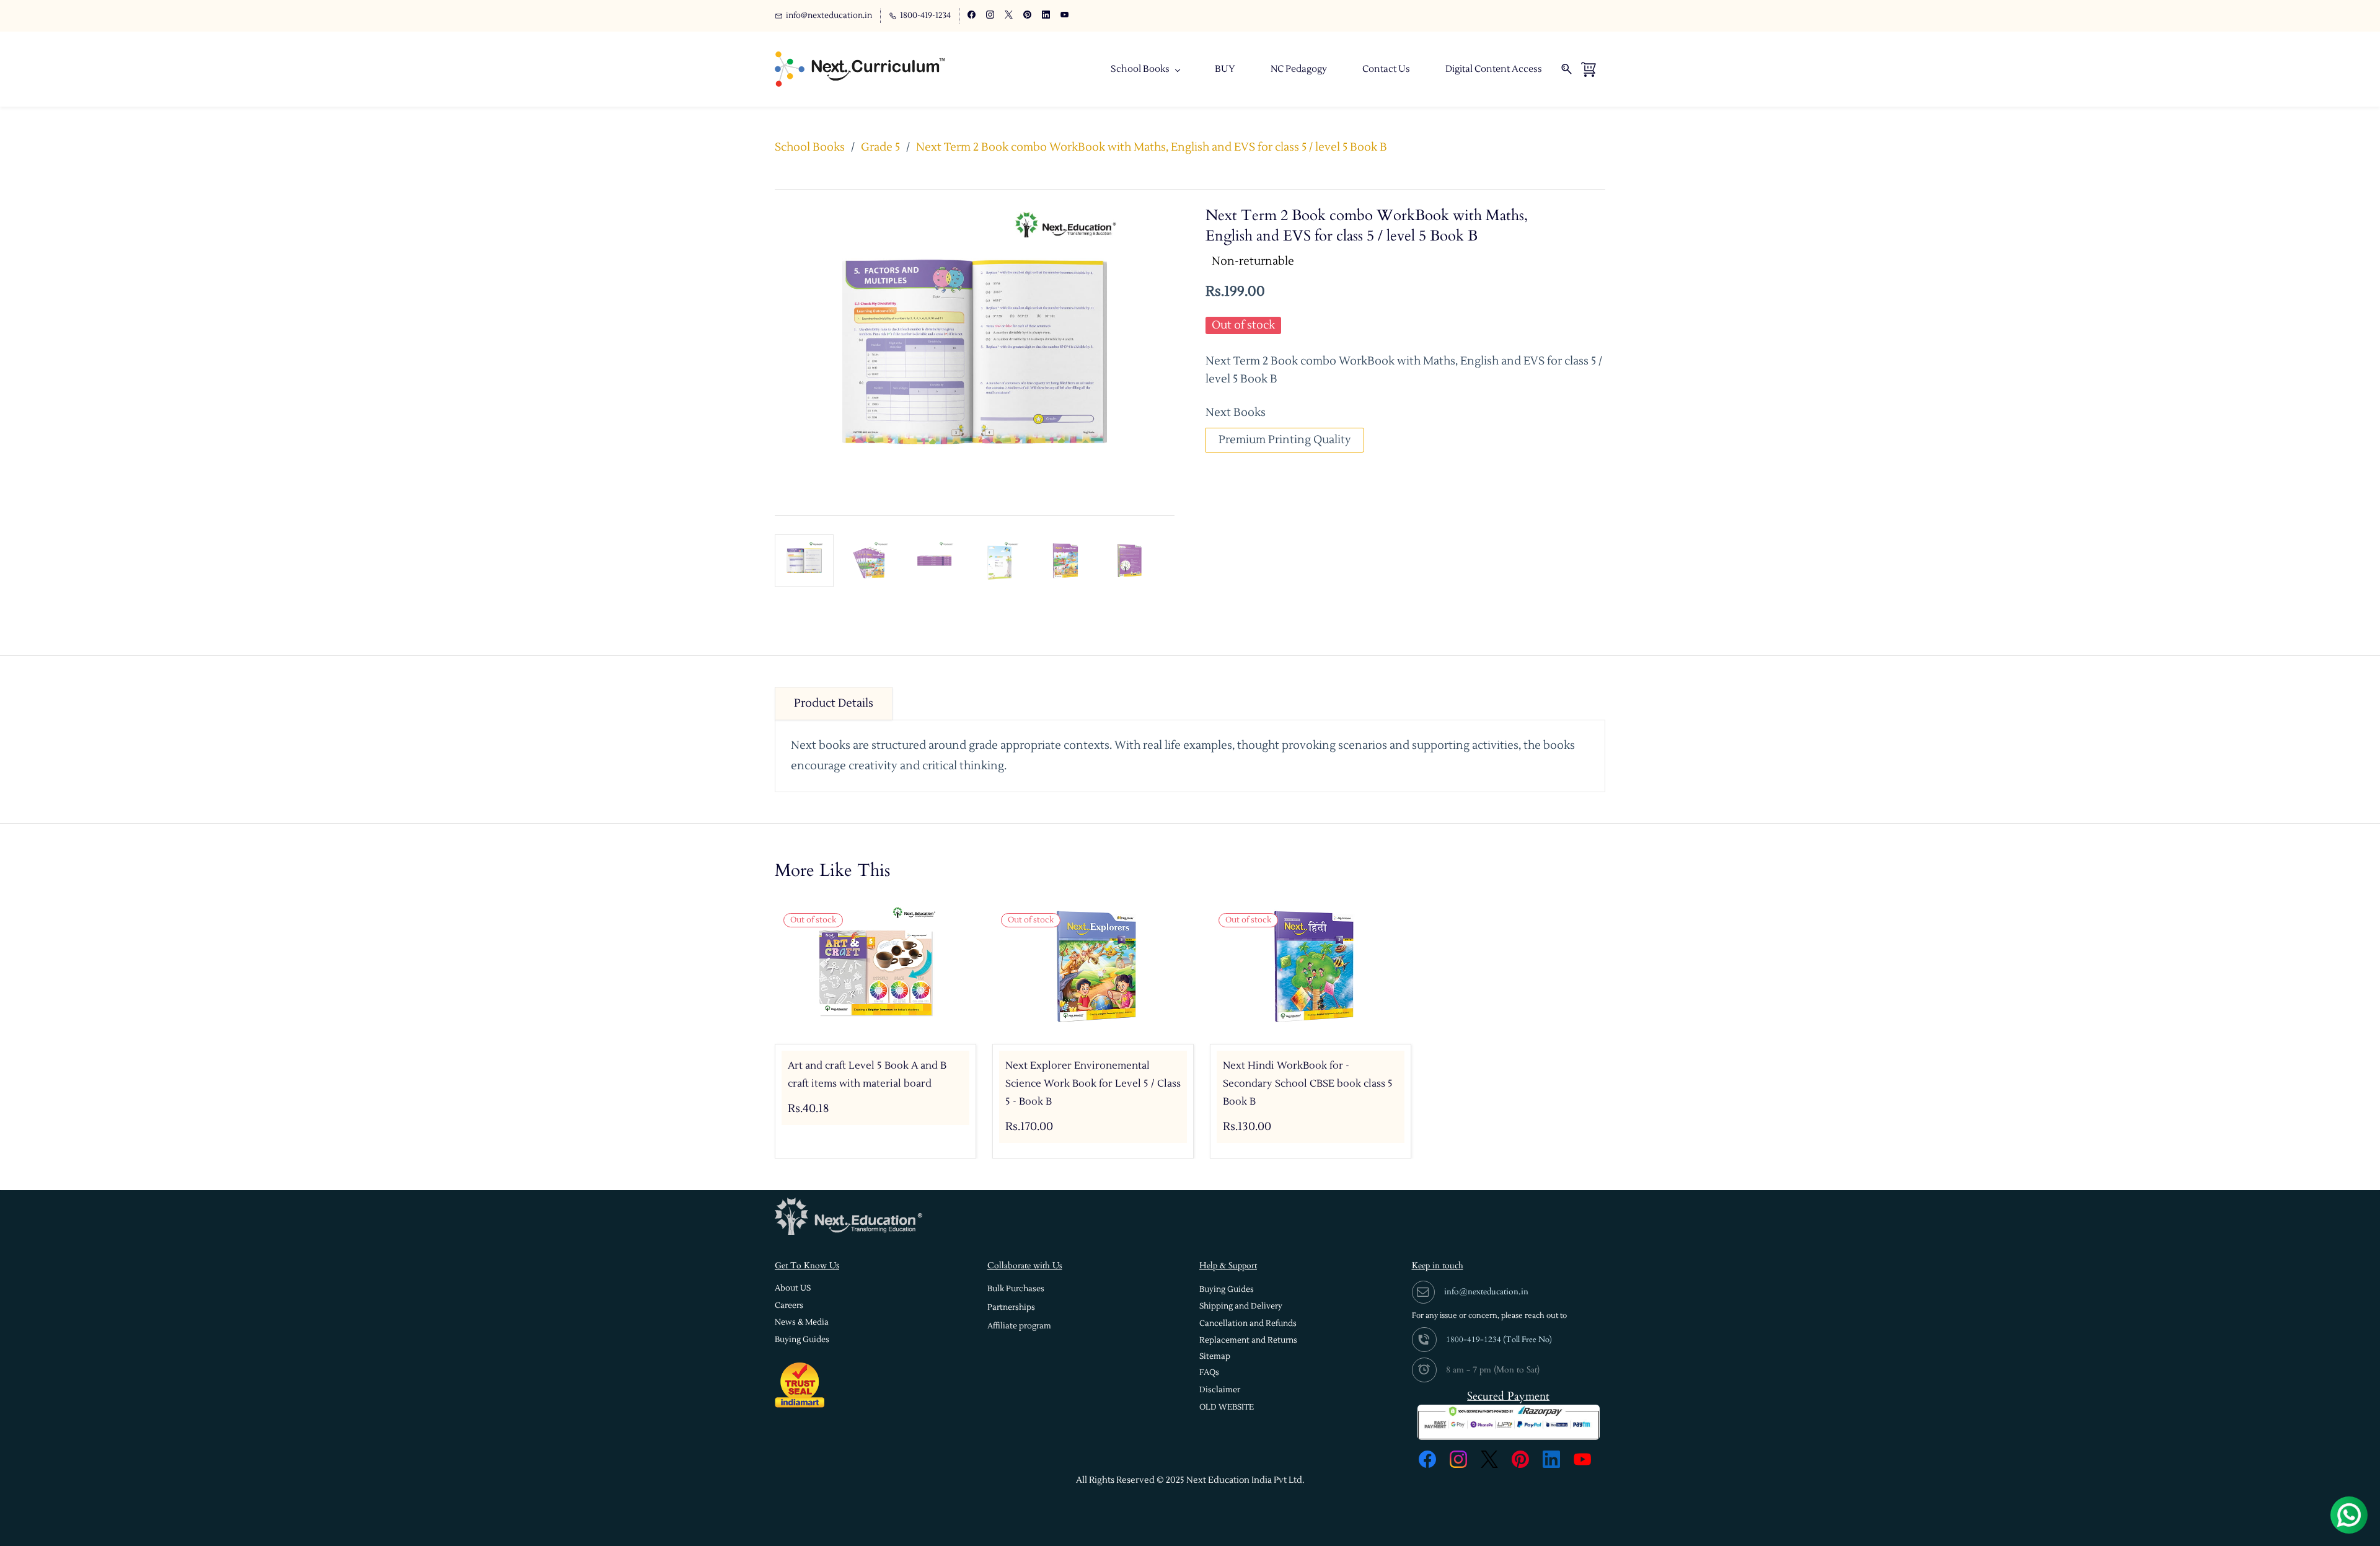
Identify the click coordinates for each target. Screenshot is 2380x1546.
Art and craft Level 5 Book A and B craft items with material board (867, 1075)
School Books (810, 147)
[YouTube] (1582, 1459)
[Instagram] (1458, 1459)
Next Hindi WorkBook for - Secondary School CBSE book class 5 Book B (1308, 1084)
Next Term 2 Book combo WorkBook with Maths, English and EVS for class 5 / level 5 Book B (1152, 147)
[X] (1489, 1459)
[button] (793, 1288)
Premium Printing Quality (1285, 440)
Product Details (834, 703)
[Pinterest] (1520, 1459)
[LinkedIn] (1551, 1459)
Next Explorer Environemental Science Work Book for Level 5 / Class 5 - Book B (1093, 1084)
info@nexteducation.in (1486, 1292)
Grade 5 (880, 147)
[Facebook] (1427, 1459)
